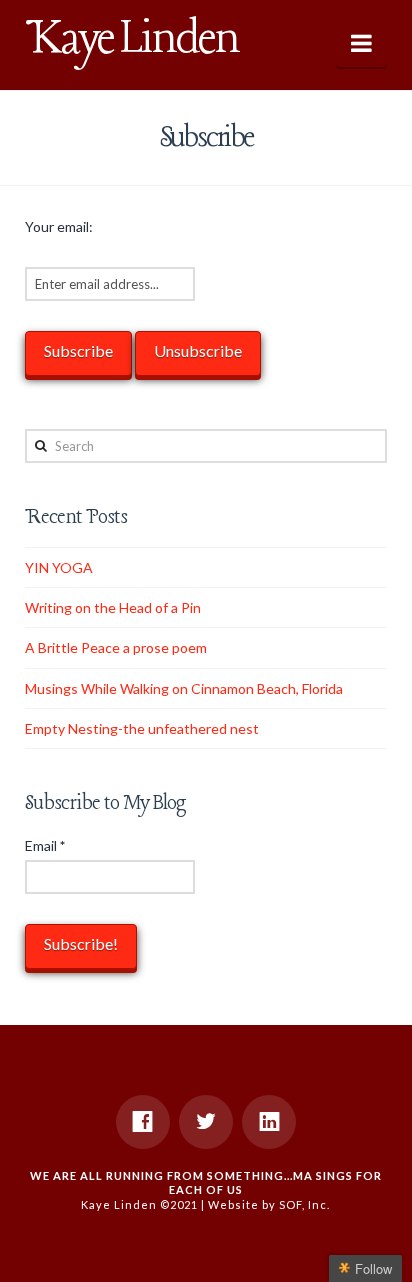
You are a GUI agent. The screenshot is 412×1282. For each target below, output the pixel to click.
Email (45, 845)
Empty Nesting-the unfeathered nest (142, 728)
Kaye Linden (132, 40)
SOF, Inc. (304, 1204)
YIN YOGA (59, 567)
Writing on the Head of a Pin (113, 607)
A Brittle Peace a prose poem (116, 647)
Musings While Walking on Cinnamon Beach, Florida (184, 688)
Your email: (59, 226)
